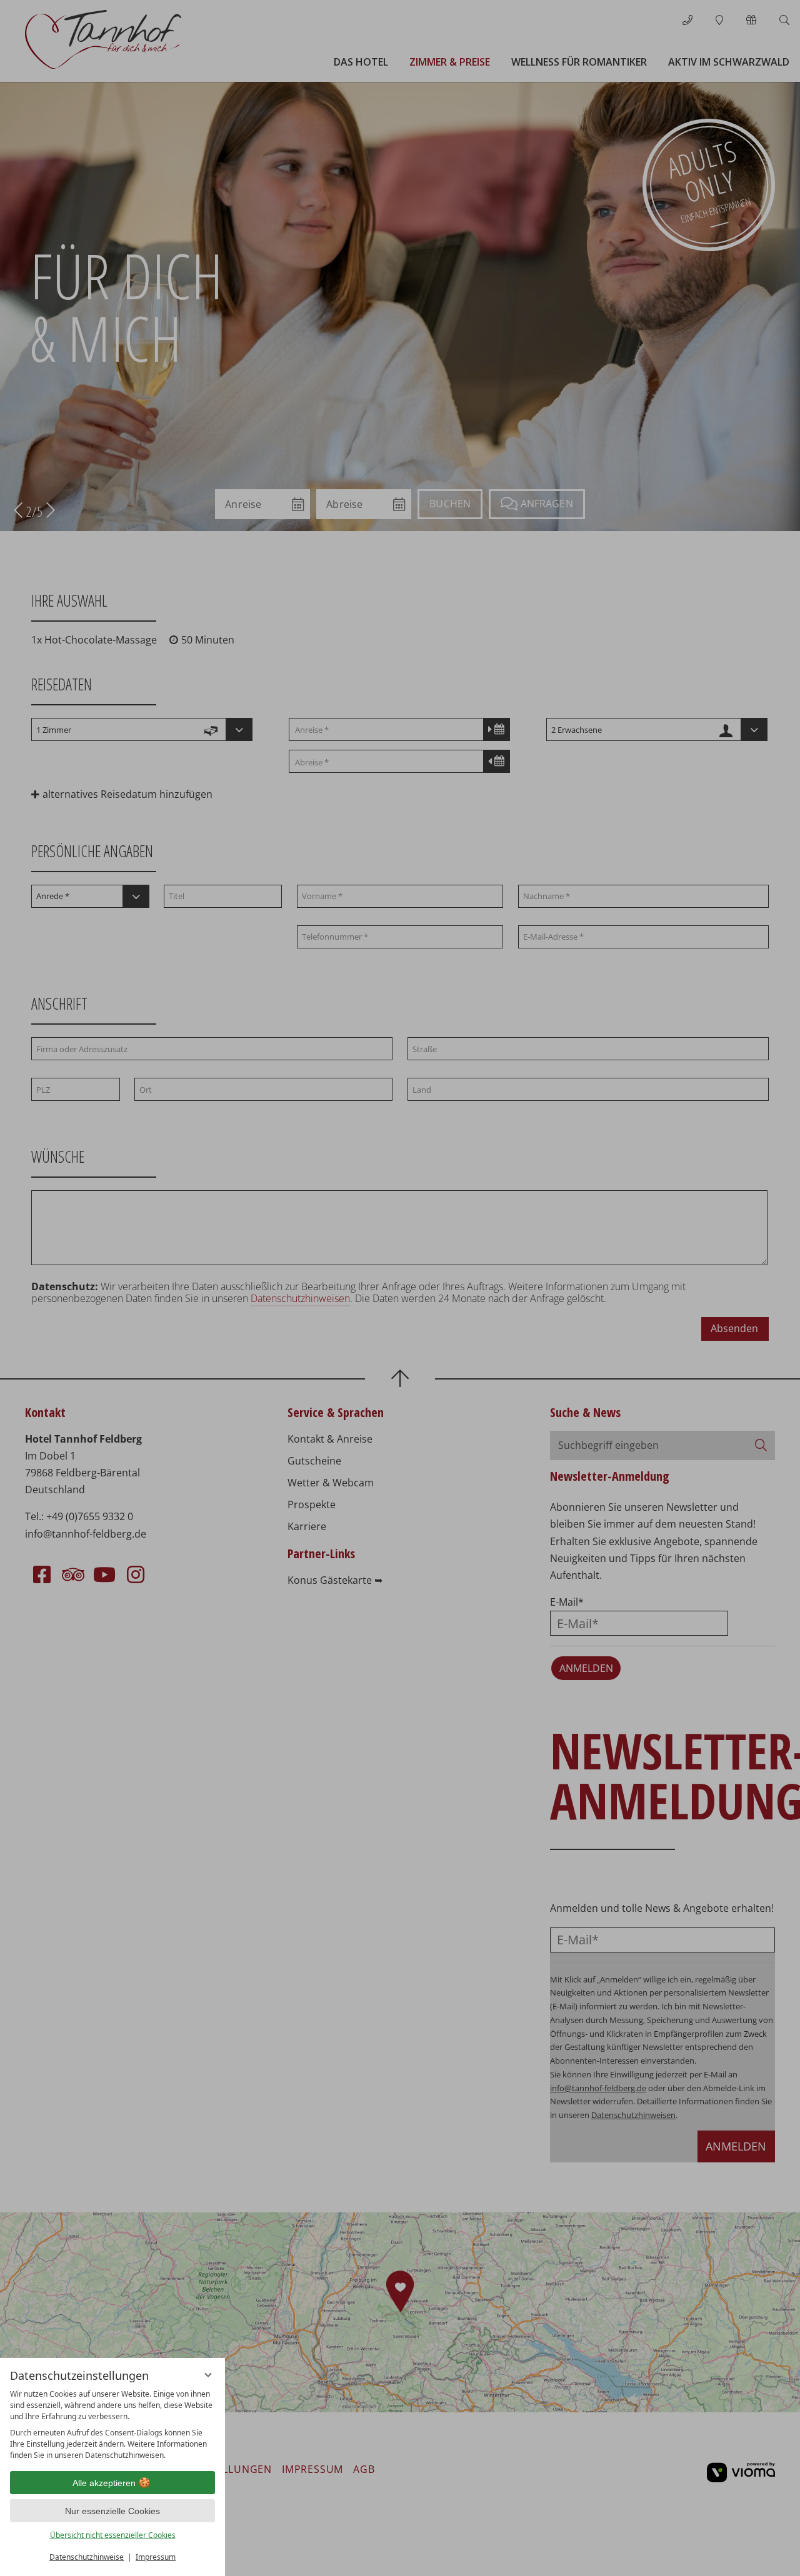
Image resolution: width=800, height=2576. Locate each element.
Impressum (156, 2557)
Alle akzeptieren (104, 2483)
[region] (112, 2425)
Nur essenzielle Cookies (112, 2511)
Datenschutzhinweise (87, 2557)
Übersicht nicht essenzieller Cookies (113, 2535)
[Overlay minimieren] (208, 2375)
